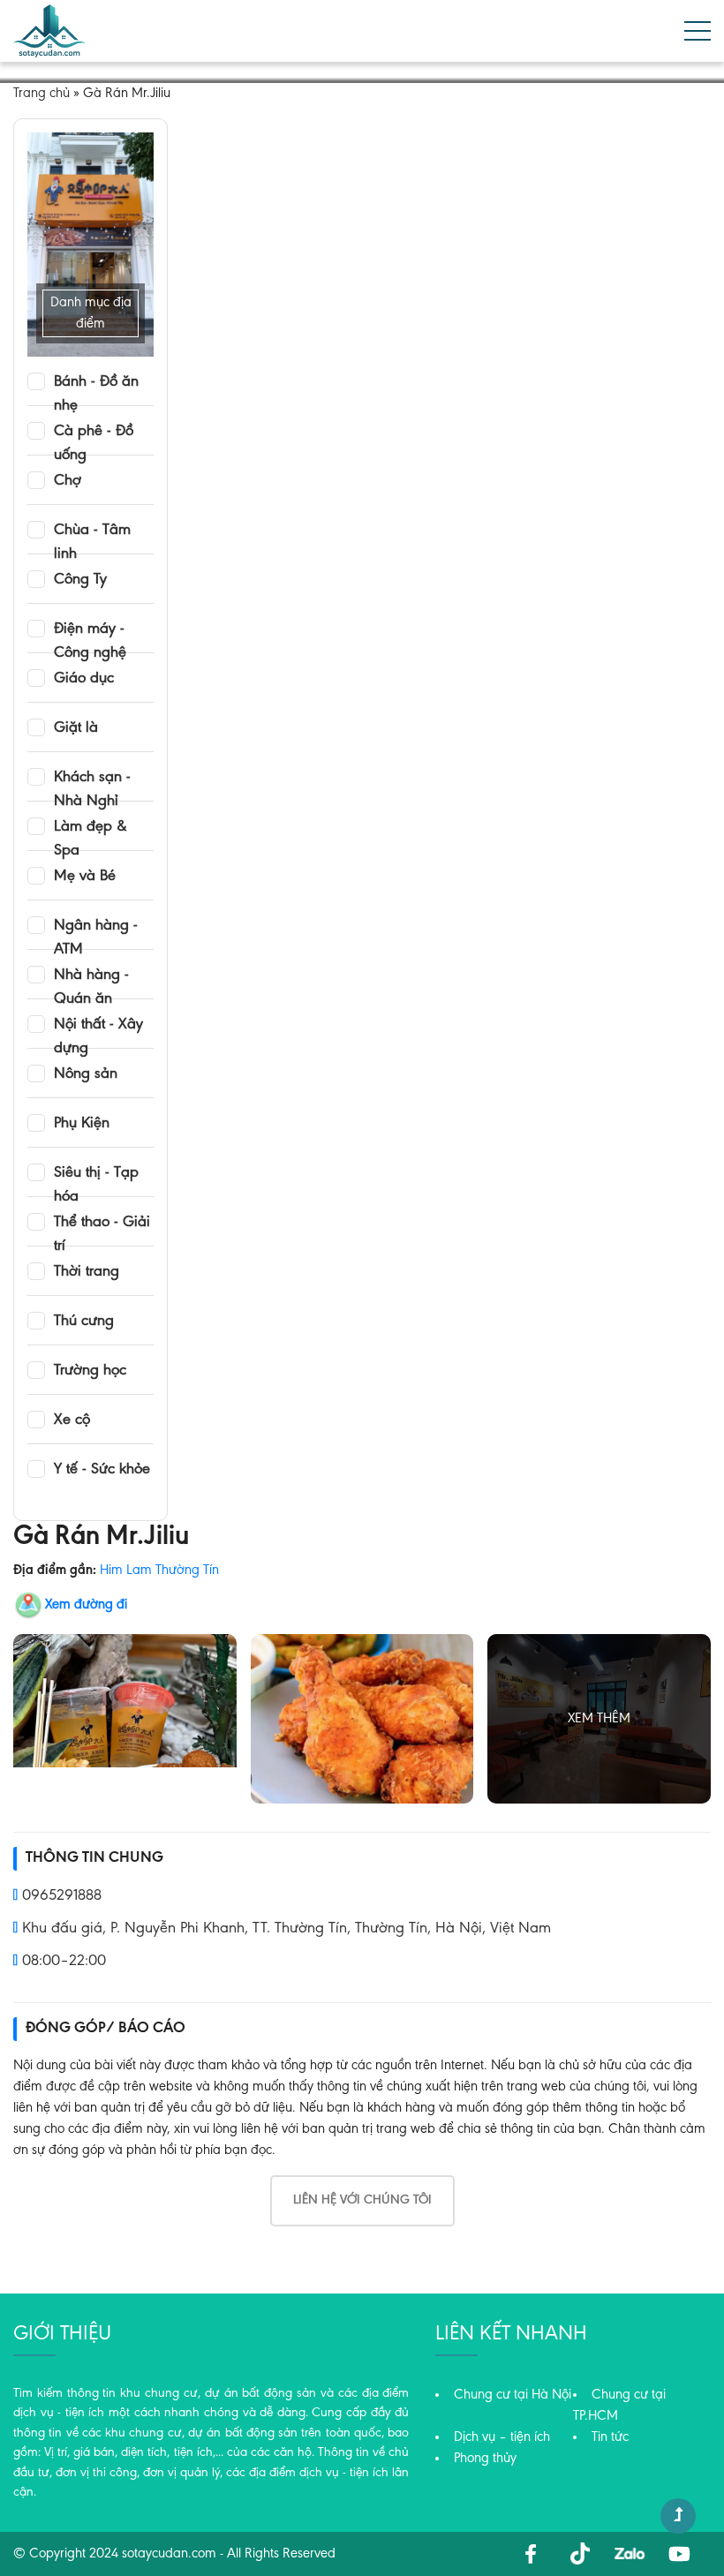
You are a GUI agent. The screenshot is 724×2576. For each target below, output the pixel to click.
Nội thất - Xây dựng (98, 1026)
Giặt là (76, 728)
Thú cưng (84, 1322)
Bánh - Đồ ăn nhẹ (96, 383)
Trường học (90, 1371)
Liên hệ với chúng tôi (362, 2200)
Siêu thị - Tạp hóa (96, 1174)
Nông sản (86, 1074)
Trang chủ (41, 94)
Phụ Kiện (82, 1124)
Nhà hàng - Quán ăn (91, 976)
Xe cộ (72, 1420)
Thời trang (87, 1272)
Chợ (68, 481)
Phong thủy (485, 2459)
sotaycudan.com (169, 2554)
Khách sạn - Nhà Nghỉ (92, 779)
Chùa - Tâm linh (92, 531)
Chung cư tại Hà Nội (513, 2395)
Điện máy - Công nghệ (90, 630)
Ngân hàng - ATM (96, 927)
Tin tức (610, 2437)
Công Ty (80, 580)
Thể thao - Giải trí (102, 1224)
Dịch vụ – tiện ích (502, 2437)
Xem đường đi (86, 1605)
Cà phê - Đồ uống (94, 433)
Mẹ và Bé (85, 877)
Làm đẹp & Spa (90, 828)
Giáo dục (84, 679)
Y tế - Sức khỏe (102, 1470)
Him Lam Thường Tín (159, 1570)
